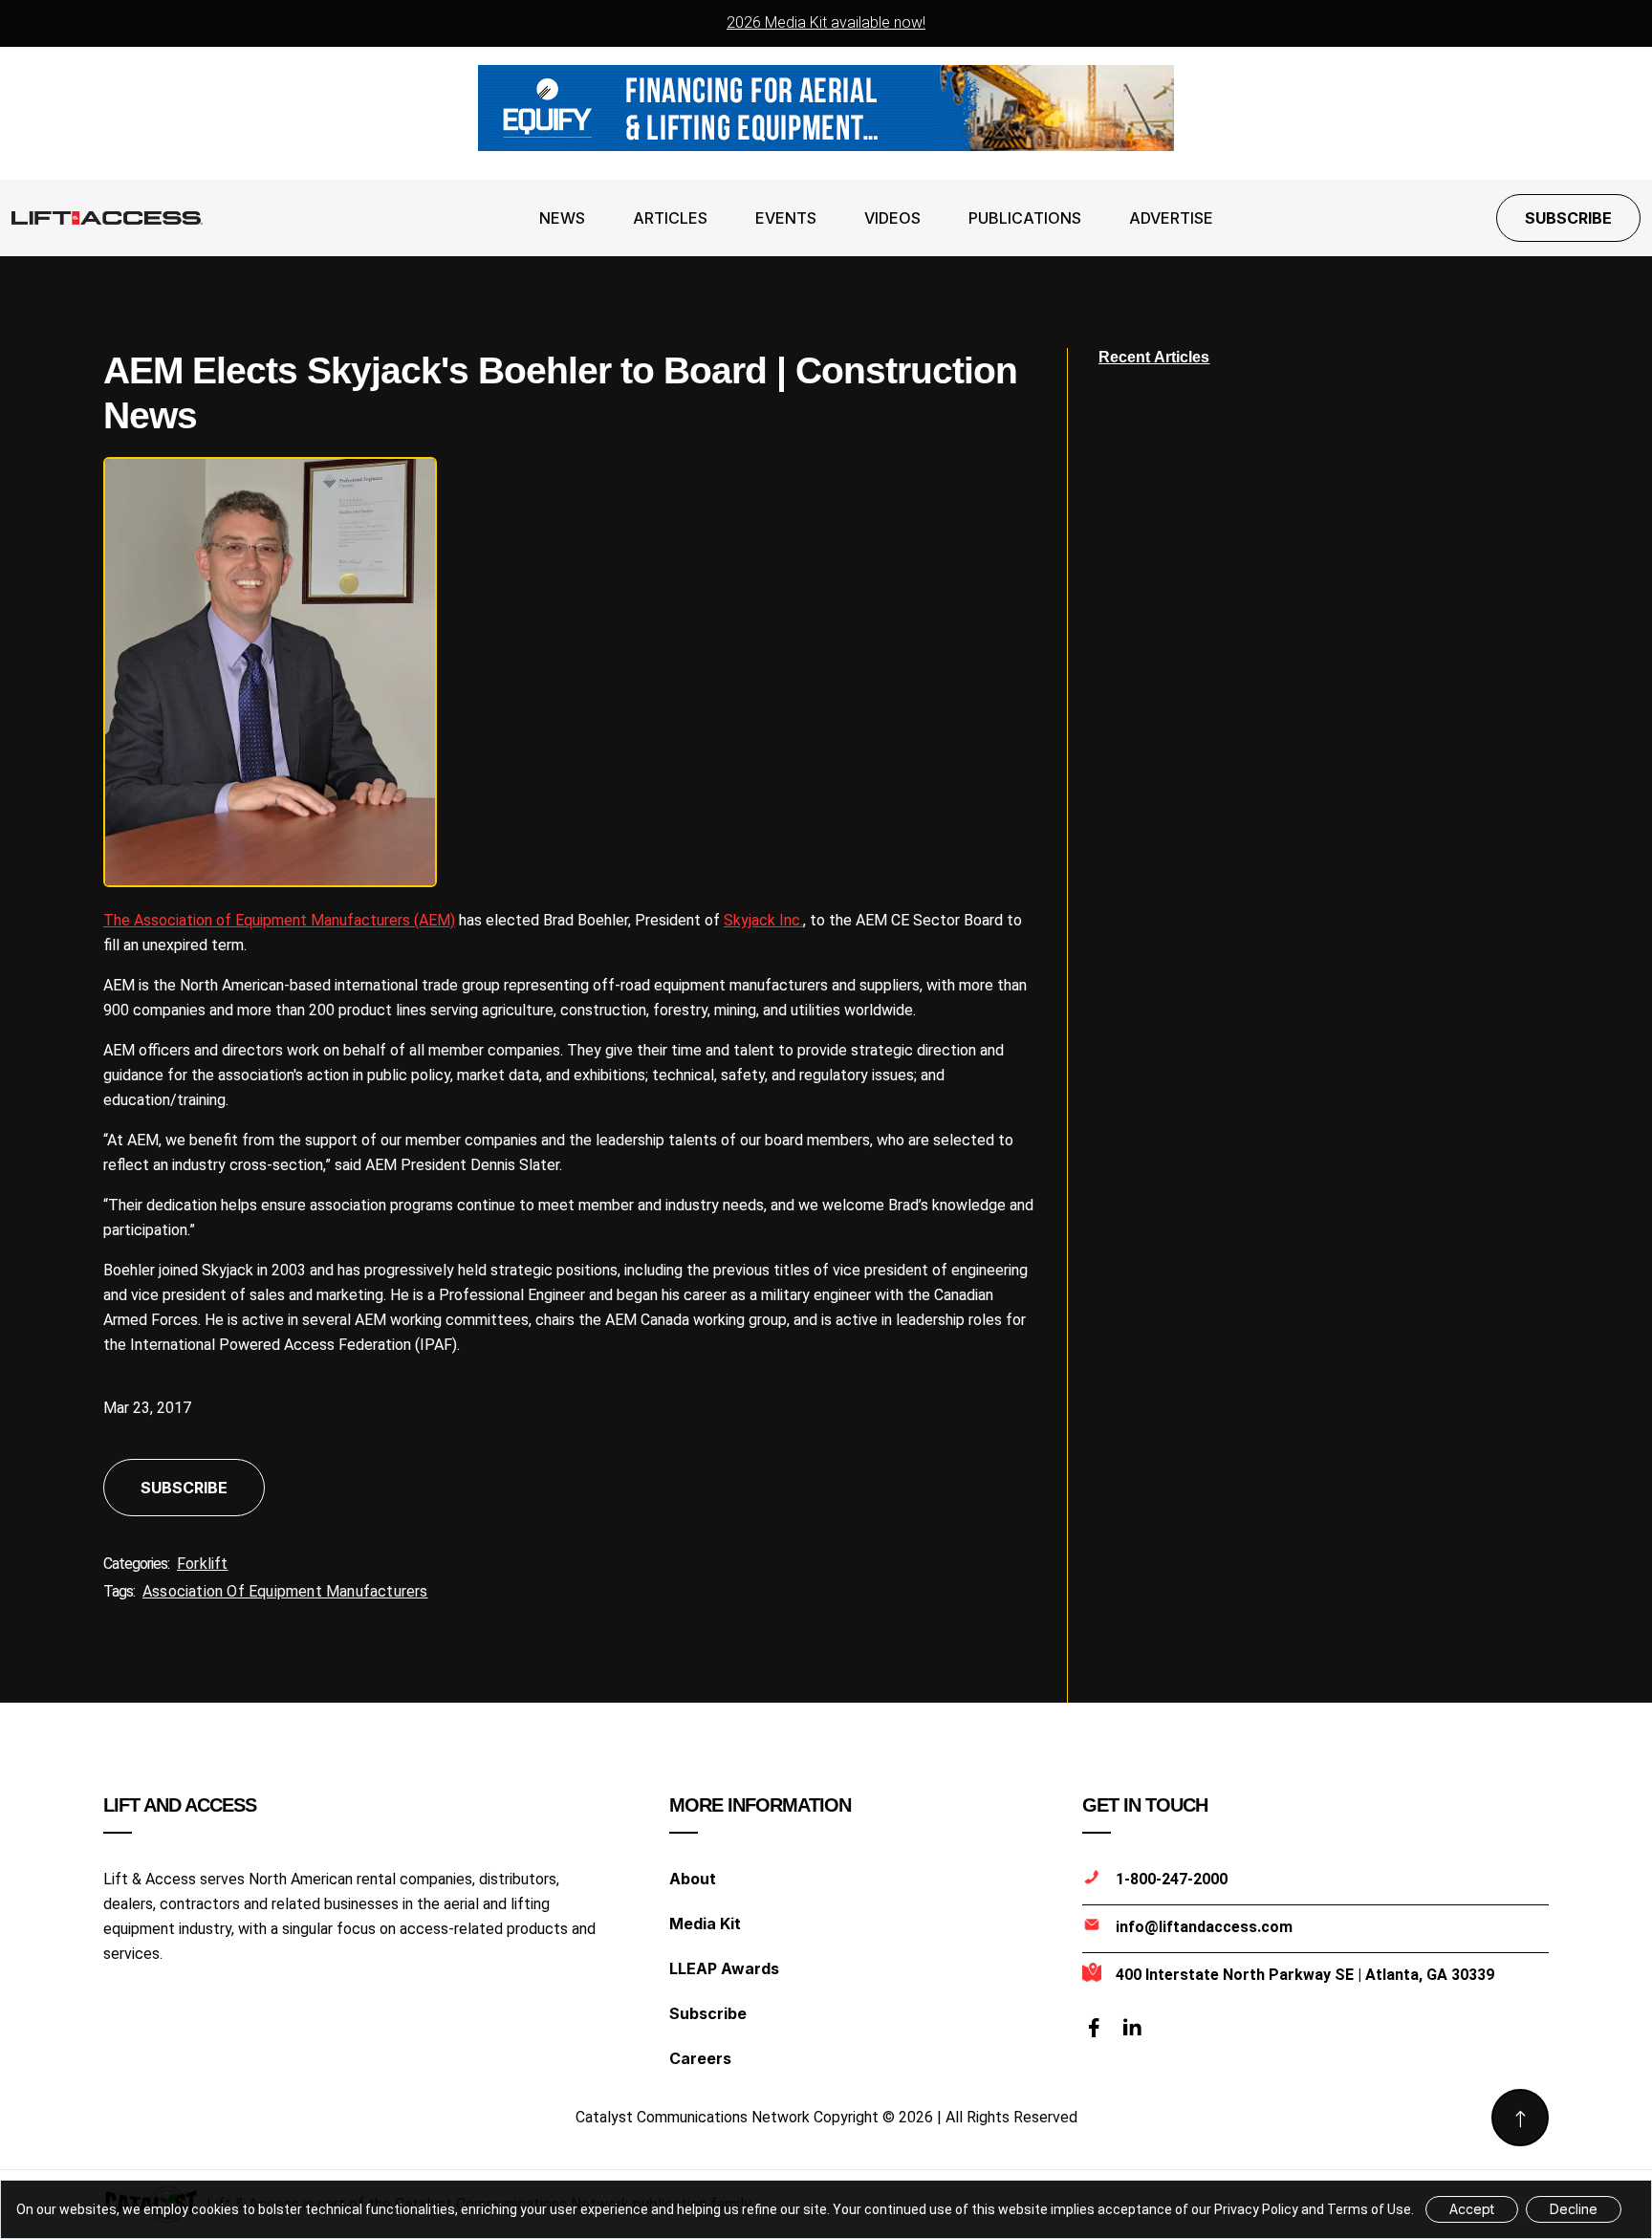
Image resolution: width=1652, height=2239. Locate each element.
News (562, 218)
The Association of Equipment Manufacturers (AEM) (279, 920)
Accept (1472, 2209)
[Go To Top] (1520, 2118)
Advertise (1171, 218)
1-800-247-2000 (1172, 1879)
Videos (892, 218)
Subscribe (1568, 218)
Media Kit (705, 1924)
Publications (1025, 218)
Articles (670, 218)
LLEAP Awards (724, 1968)
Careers (700, 2058)
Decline (1574, 2209)
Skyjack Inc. (763, 920)
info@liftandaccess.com (1204, 1927)
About (693, 1879)
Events (786, 218)
